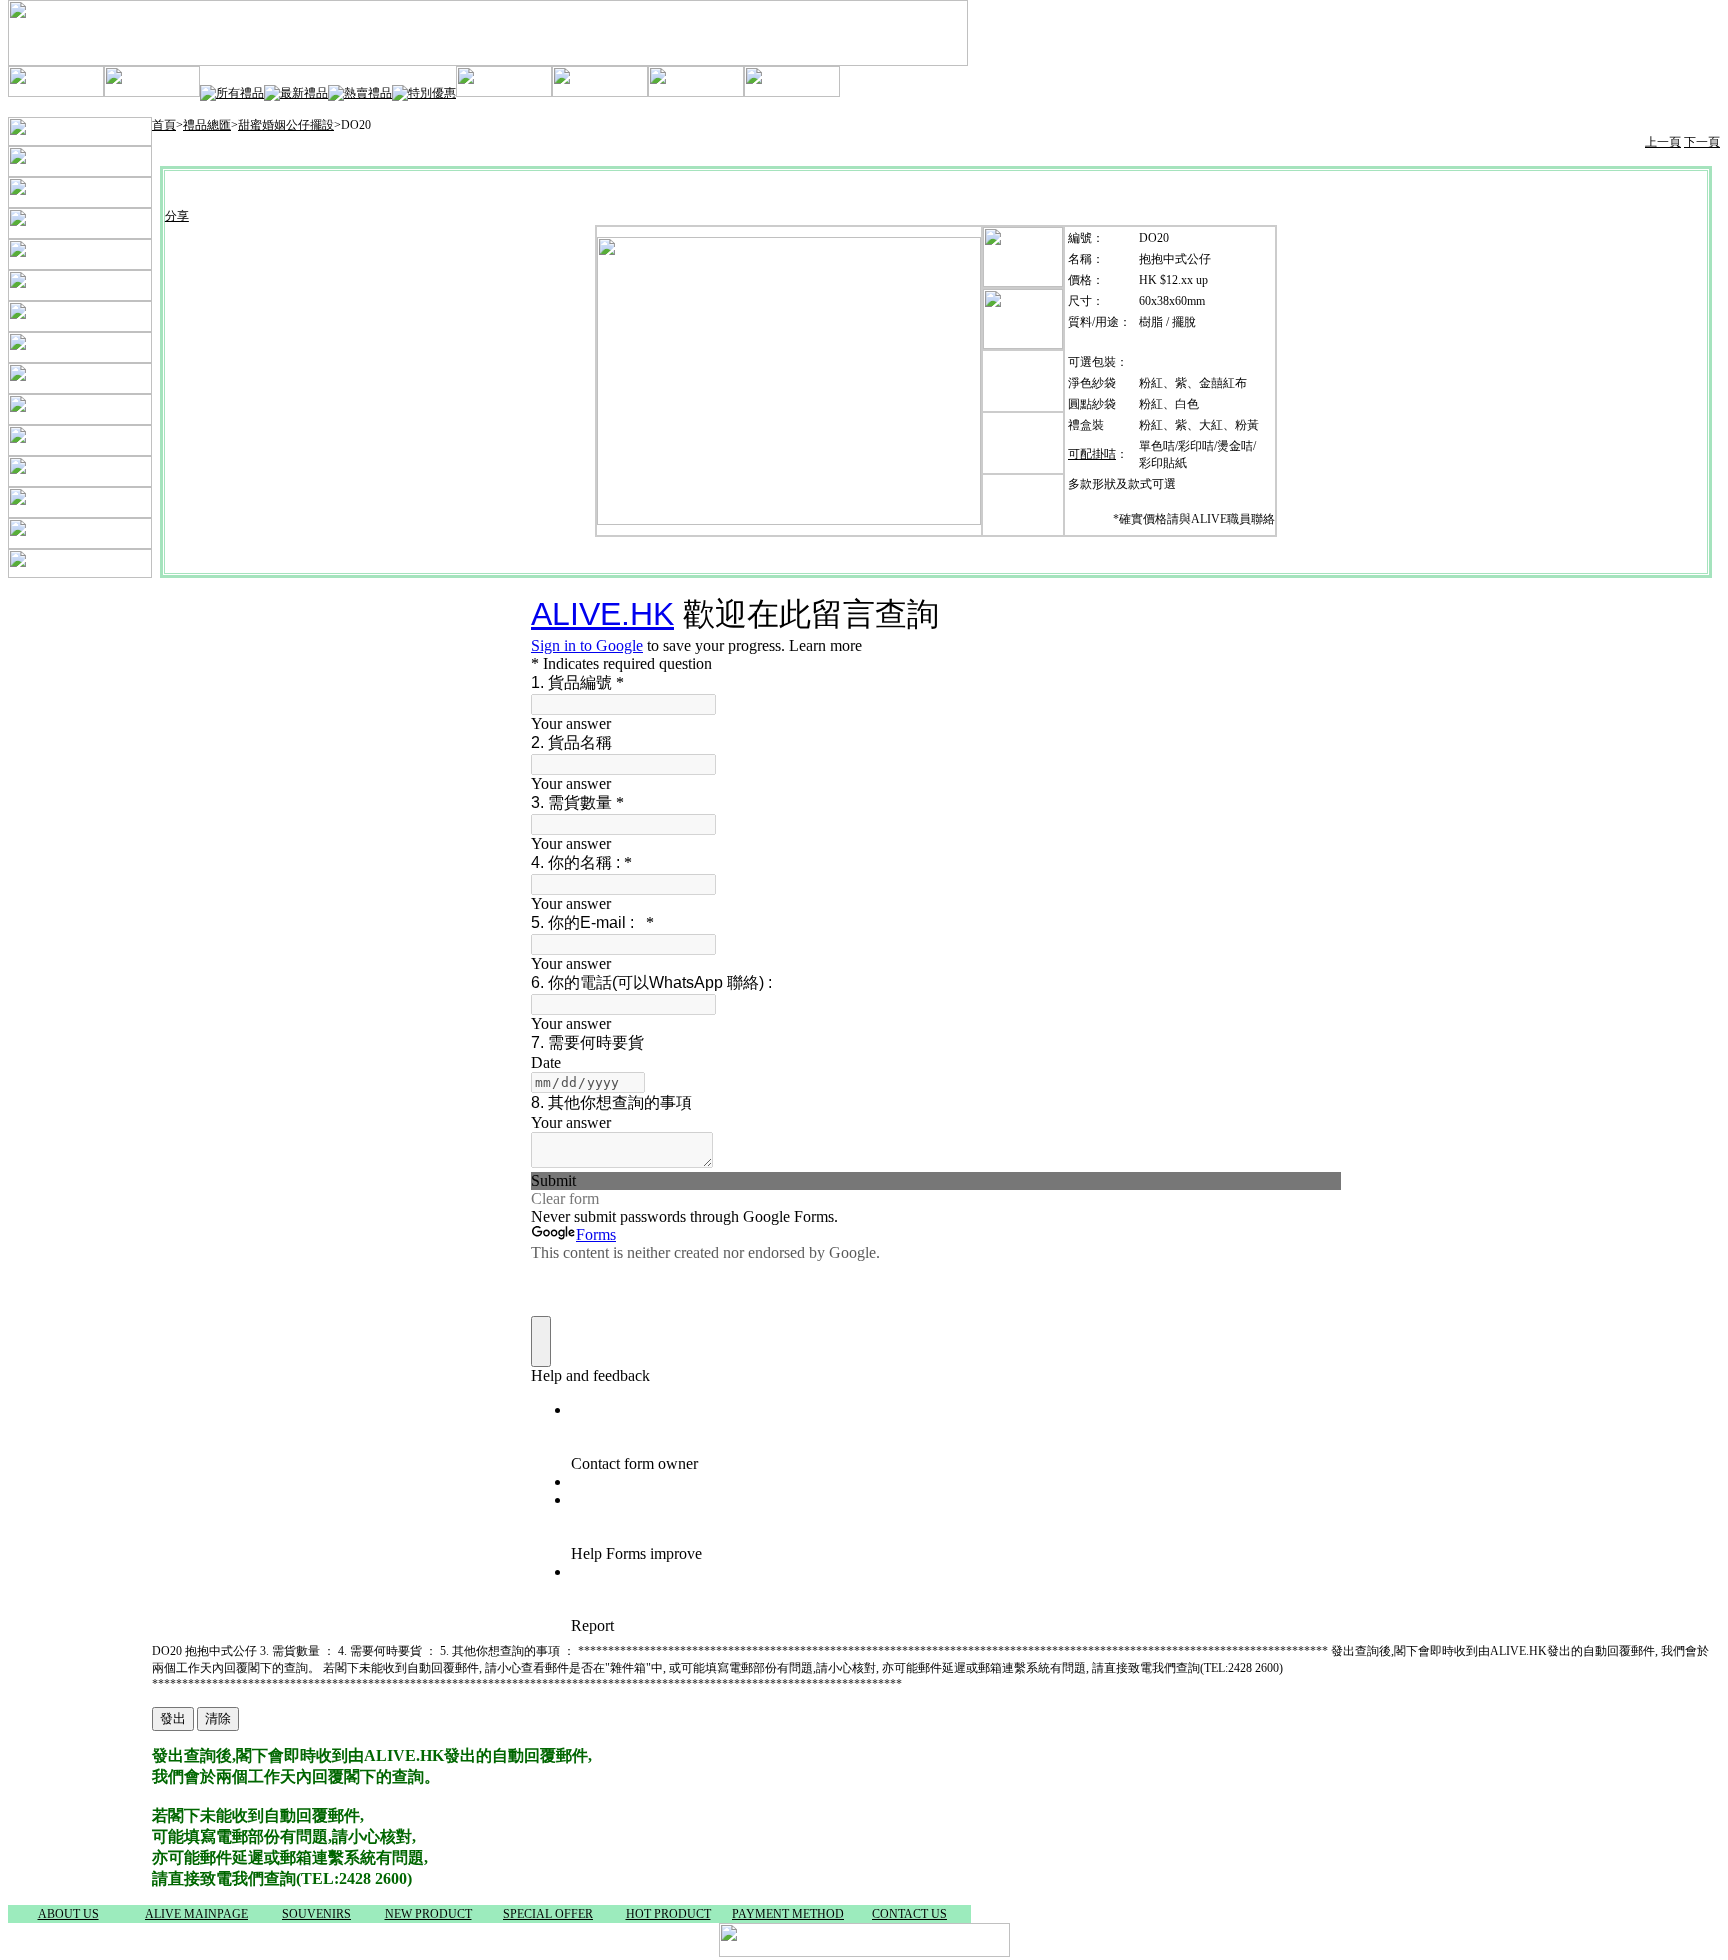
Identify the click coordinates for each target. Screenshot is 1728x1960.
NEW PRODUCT (428, 1914)
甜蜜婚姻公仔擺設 (286, 125)
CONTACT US (909, 1914)
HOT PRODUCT (668, 1914)
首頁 (164, 125)
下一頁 (1702, 142)
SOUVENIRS (316, 1914)
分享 (177, 216)
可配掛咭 (1092, 454)
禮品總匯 (207, 125)
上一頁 (1663, 142)
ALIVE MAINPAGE (196, 1914)
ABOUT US (68, 1914)
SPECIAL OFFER (548, 1914)
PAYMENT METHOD (788, 1914)
